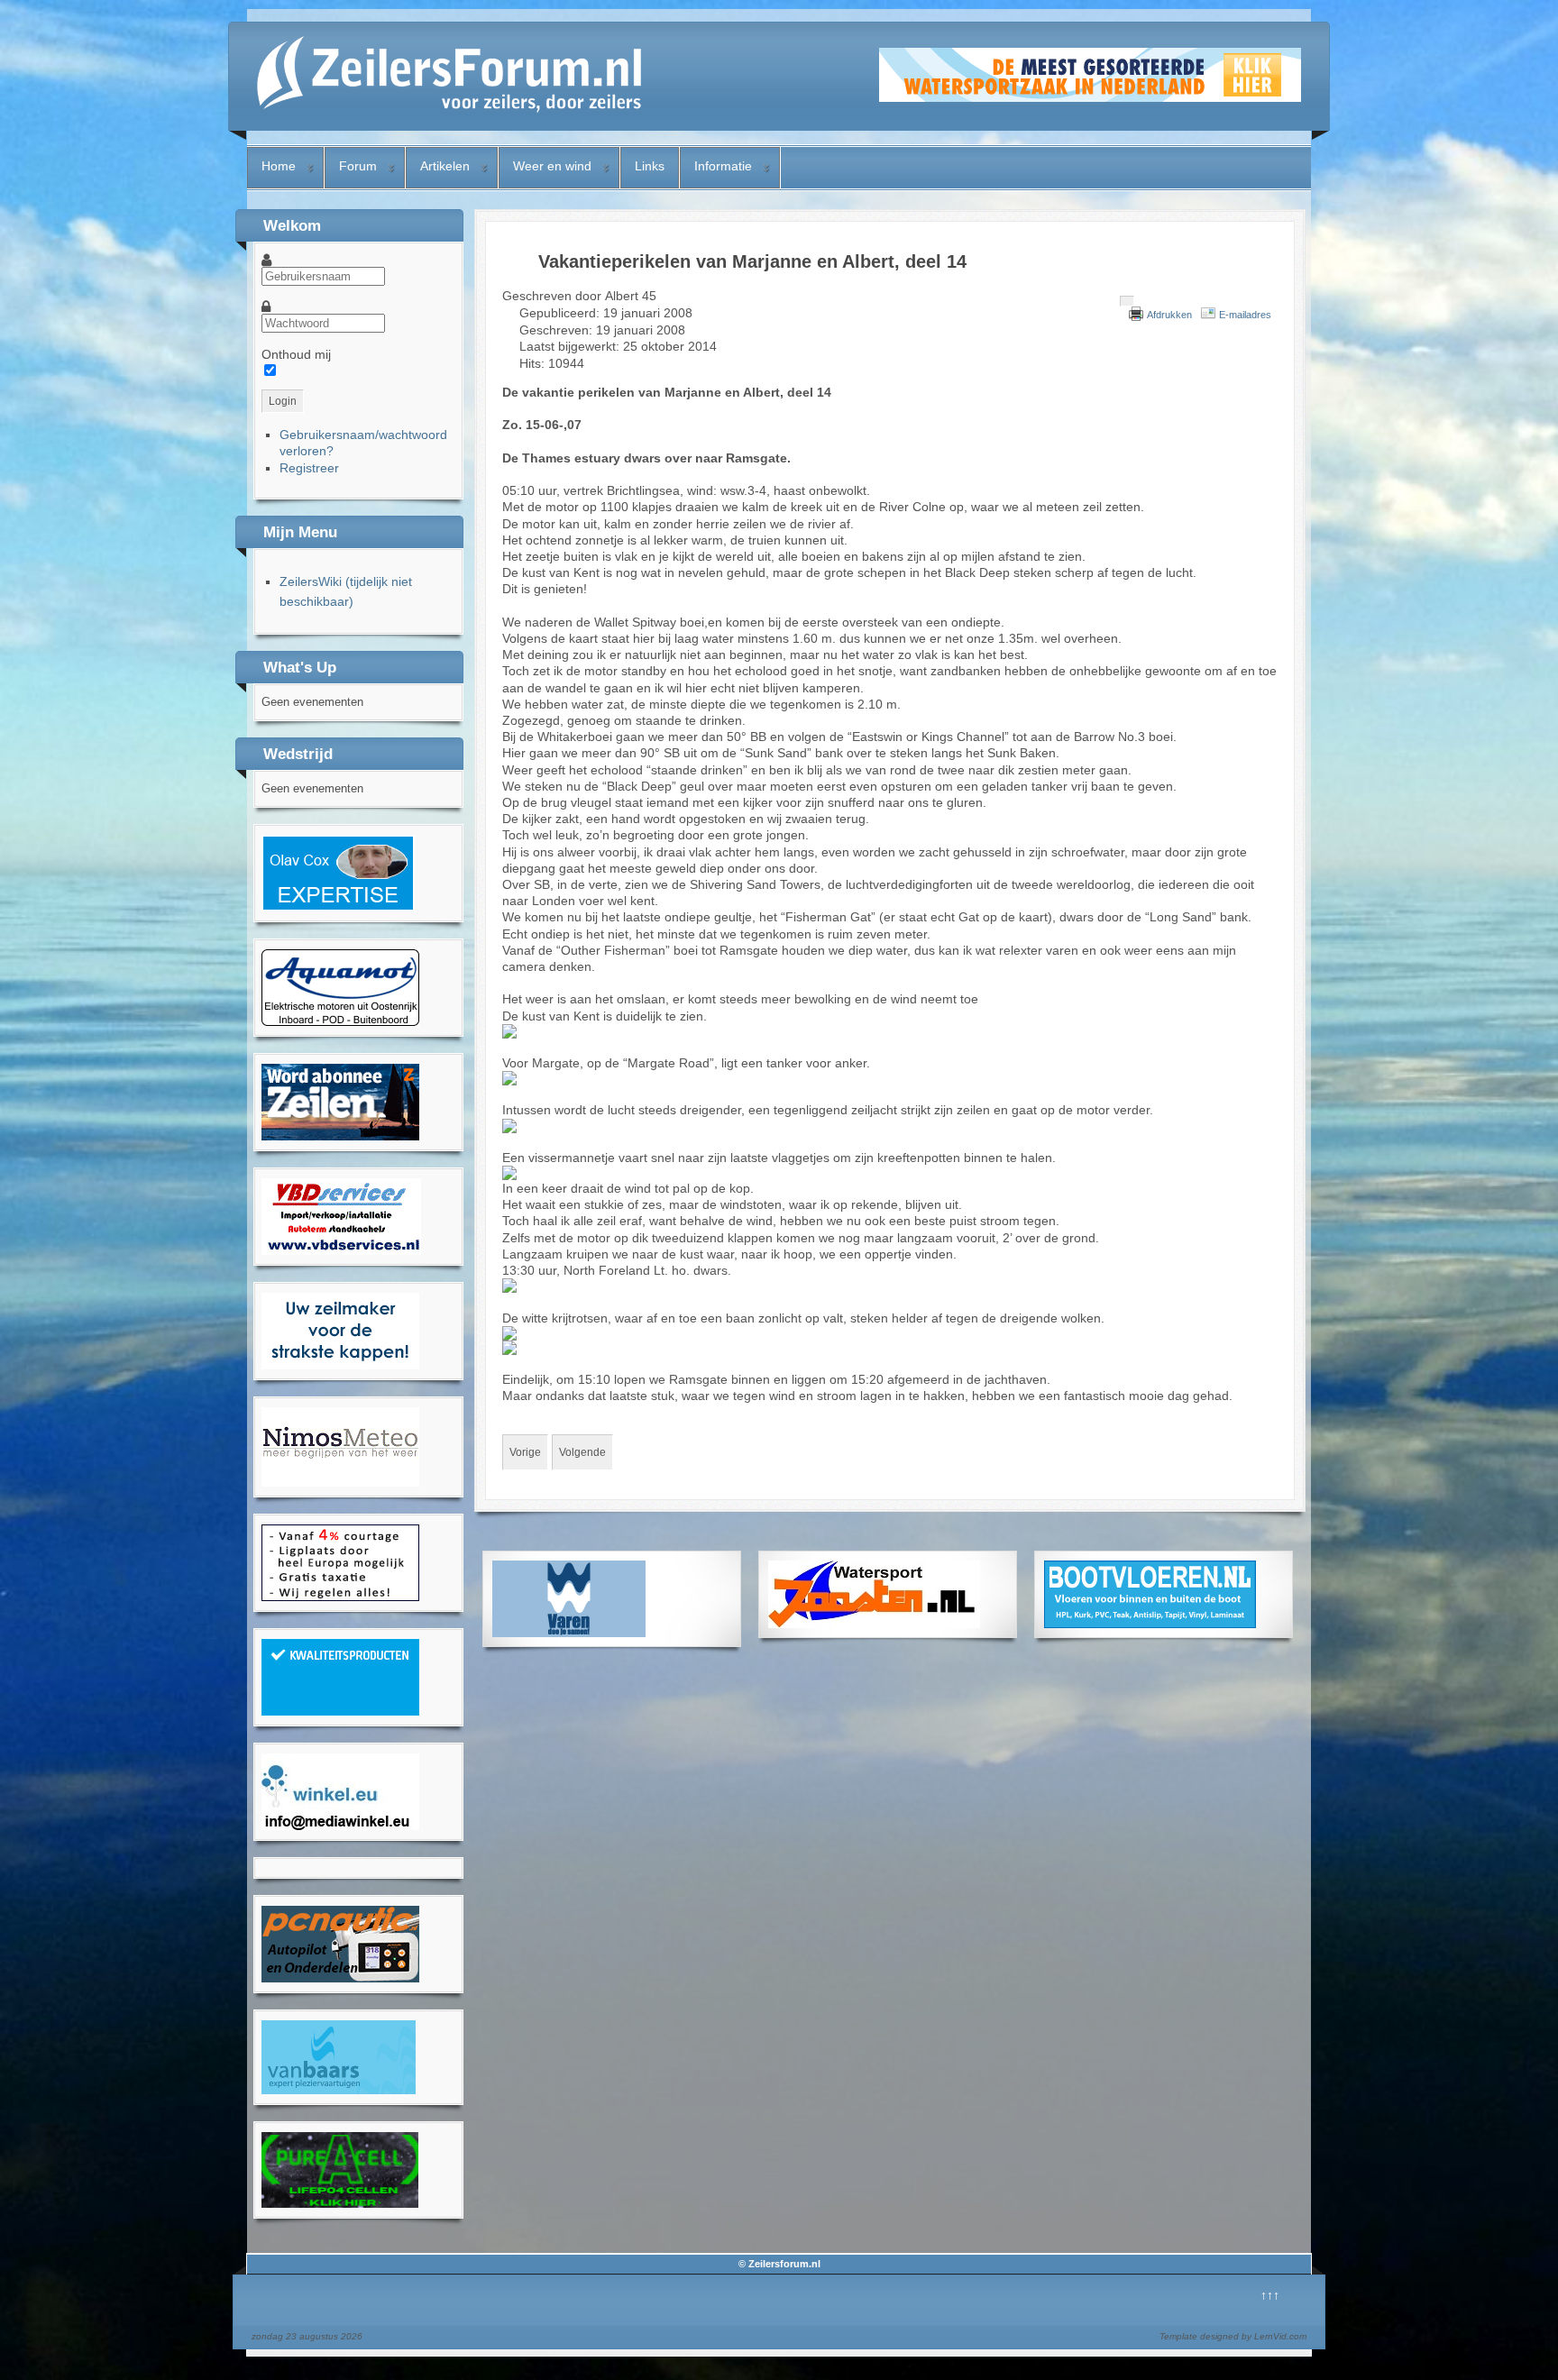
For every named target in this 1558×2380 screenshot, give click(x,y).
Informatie (723, 166)
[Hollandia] (340, 1136)
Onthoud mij (296, 354)
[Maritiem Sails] (340, 1365)
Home (279, 166)
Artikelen (445, 166)
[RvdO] (338, 907)
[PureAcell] (340, 2203)
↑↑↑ (1270, 2295)
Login (283, 401)
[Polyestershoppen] (340, 1711)
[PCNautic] (340, 1978)
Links (650, 166)
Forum (358, 166)
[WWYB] (340, 1597)
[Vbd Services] (341, 1250)
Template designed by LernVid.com (1233, 2336)
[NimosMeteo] (340, 1482)
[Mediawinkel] (340, 1826)
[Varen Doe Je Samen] (569, 1633)
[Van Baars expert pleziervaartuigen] (339, 2090)
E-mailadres (1245, 315)
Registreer (309, 468)
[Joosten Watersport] (874, 1624)
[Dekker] (1090, 97)
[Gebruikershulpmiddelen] (1127, 301)
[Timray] (340, 1021)
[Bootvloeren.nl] (1150, 1624)
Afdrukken (1169, 315)
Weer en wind (552, 166)
